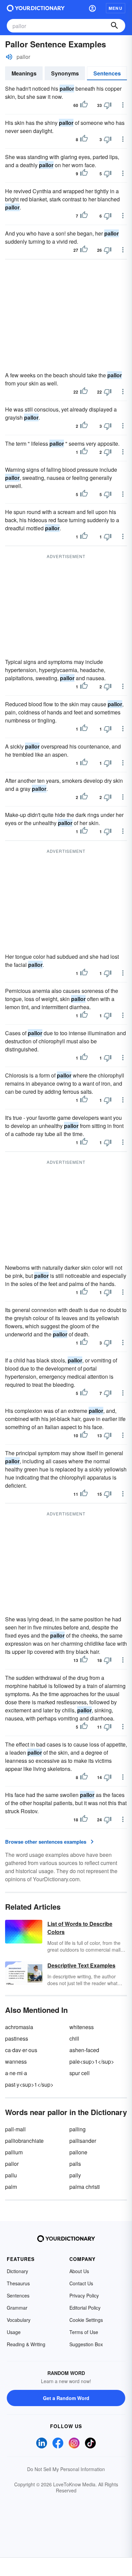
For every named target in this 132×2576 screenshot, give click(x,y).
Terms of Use (84, 2332)
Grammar (17, 2308)
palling (78, 2129)
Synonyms (65, 73)
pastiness (17, 2038)
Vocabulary (19, 2320)
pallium (14, 2152)
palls (75, 2164)
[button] (92, 8)
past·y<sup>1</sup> (29, 2084)
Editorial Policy (85, 2308)
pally (75, 2175)
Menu (116, 8)
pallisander (83, 2141)
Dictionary (17, 2271)
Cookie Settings (86, 2320)
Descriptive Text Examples (81, 1965)
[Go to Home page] (36, 8)
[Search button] (114, 26)
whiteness (82, 2027)
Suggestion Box (86, 2344)
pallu (11, 2175)
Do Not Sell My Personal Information (66, 2469)
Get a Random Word (66, 2398)
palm (11, 2187)
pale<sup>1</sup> (92, 2061)
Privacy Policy (84, 2295)
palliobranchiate (24, 2141)
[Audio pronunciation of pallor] (9, 57)
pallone (78, 2152)
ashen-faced (84, 2050)
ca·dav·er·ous (21, 2050)
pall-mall (15, 2129)
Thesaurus (18, 2283)
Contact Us (81, 2283)
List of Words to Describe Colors (80, 1928)
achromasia (19, 2027)
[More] (123, 105)
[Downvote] (108, 105)
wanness (16, 2061)
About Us (79, 2271)
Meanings (24, 73)
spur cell (80, 2073)
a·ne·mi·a (16, 2073)
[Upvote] (84, 105)
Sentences (107, 73)
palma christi (85, 2187)
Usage (14, 2332)
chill (74, 2038)
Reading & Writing (26, 2344)
